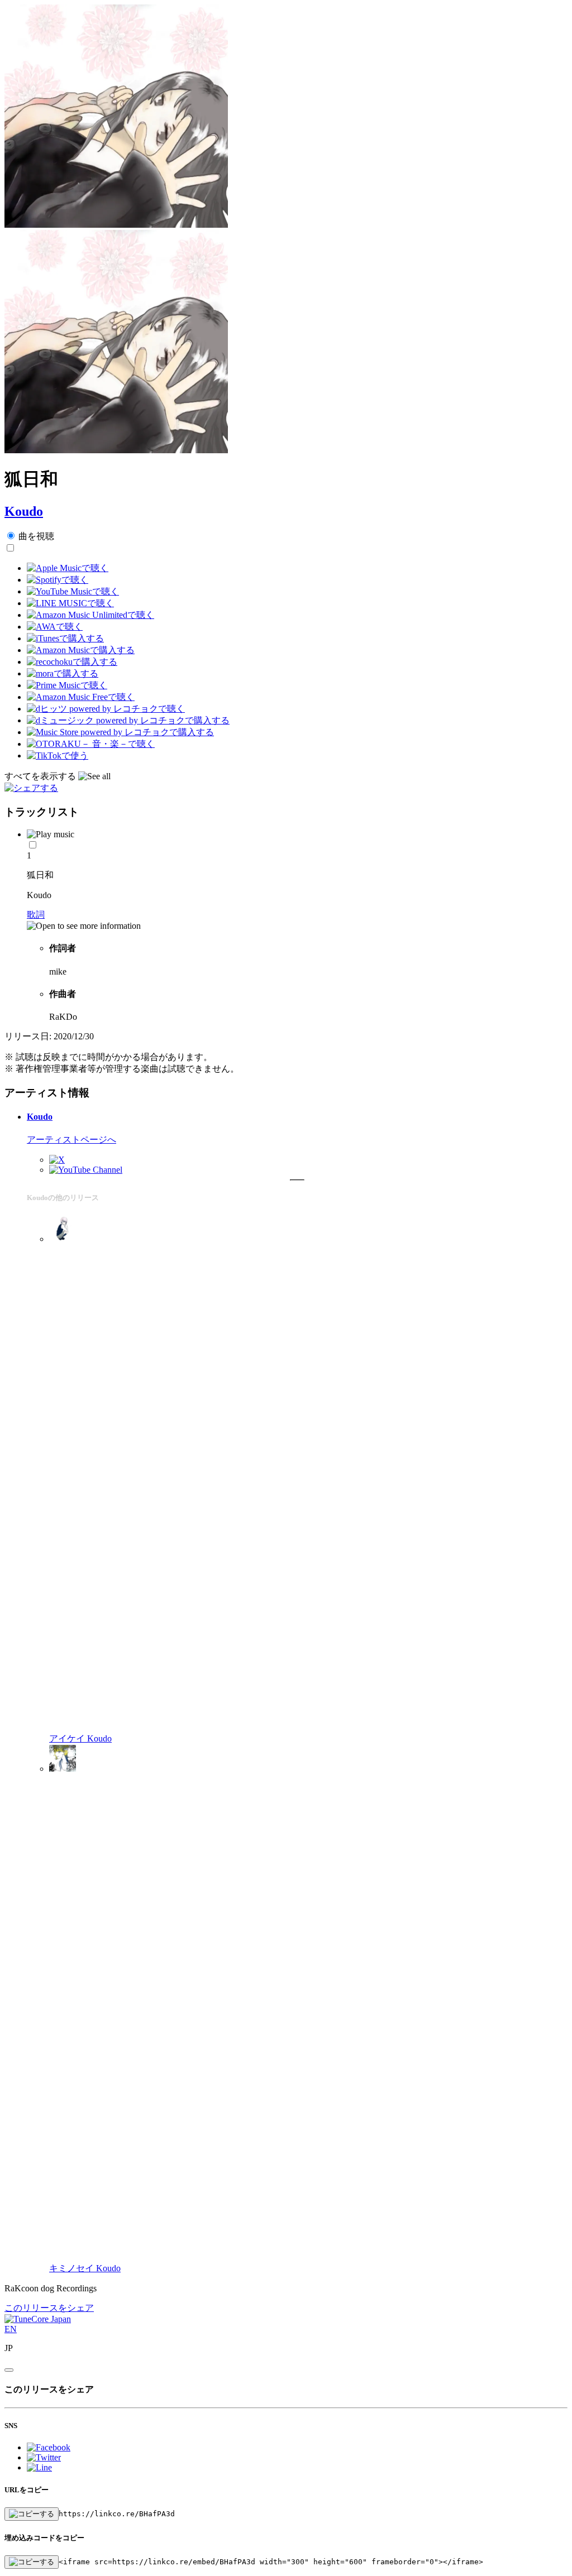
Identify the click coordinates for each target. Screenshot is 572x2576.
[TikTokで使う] (58, 755)
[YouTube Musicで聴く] (73, 591)
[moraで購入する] (63, 673)
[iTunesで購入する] (65, 638)
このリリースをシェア (49, 2308)
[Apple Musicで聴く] (68, 568)
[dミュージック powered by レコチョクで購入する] (128, 720)
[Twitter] (57, 1160)
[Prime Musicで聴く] (67, 685)
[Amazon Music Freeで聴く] (81, 697)
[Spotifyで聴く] (58, 580)
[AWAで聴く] (55, 627)
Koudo (24, 511)
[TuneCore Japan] (38, 2319)
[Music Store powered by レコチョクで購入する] (120, 732)
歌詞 (36, 915)
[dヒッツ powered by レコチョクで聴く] (106, 709)
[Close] (9, 2370)
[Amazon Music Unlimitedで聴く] (90, 615)
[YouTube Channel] (86, 1170)
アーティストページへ (71, 1140)
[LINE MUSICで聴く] (70, 603)
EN (11, 2329)
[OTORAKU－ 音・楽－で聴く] (91, 744)
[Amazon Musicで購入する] (81, 650)
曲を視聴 (36, 536)
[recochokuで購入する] (72, 662)
